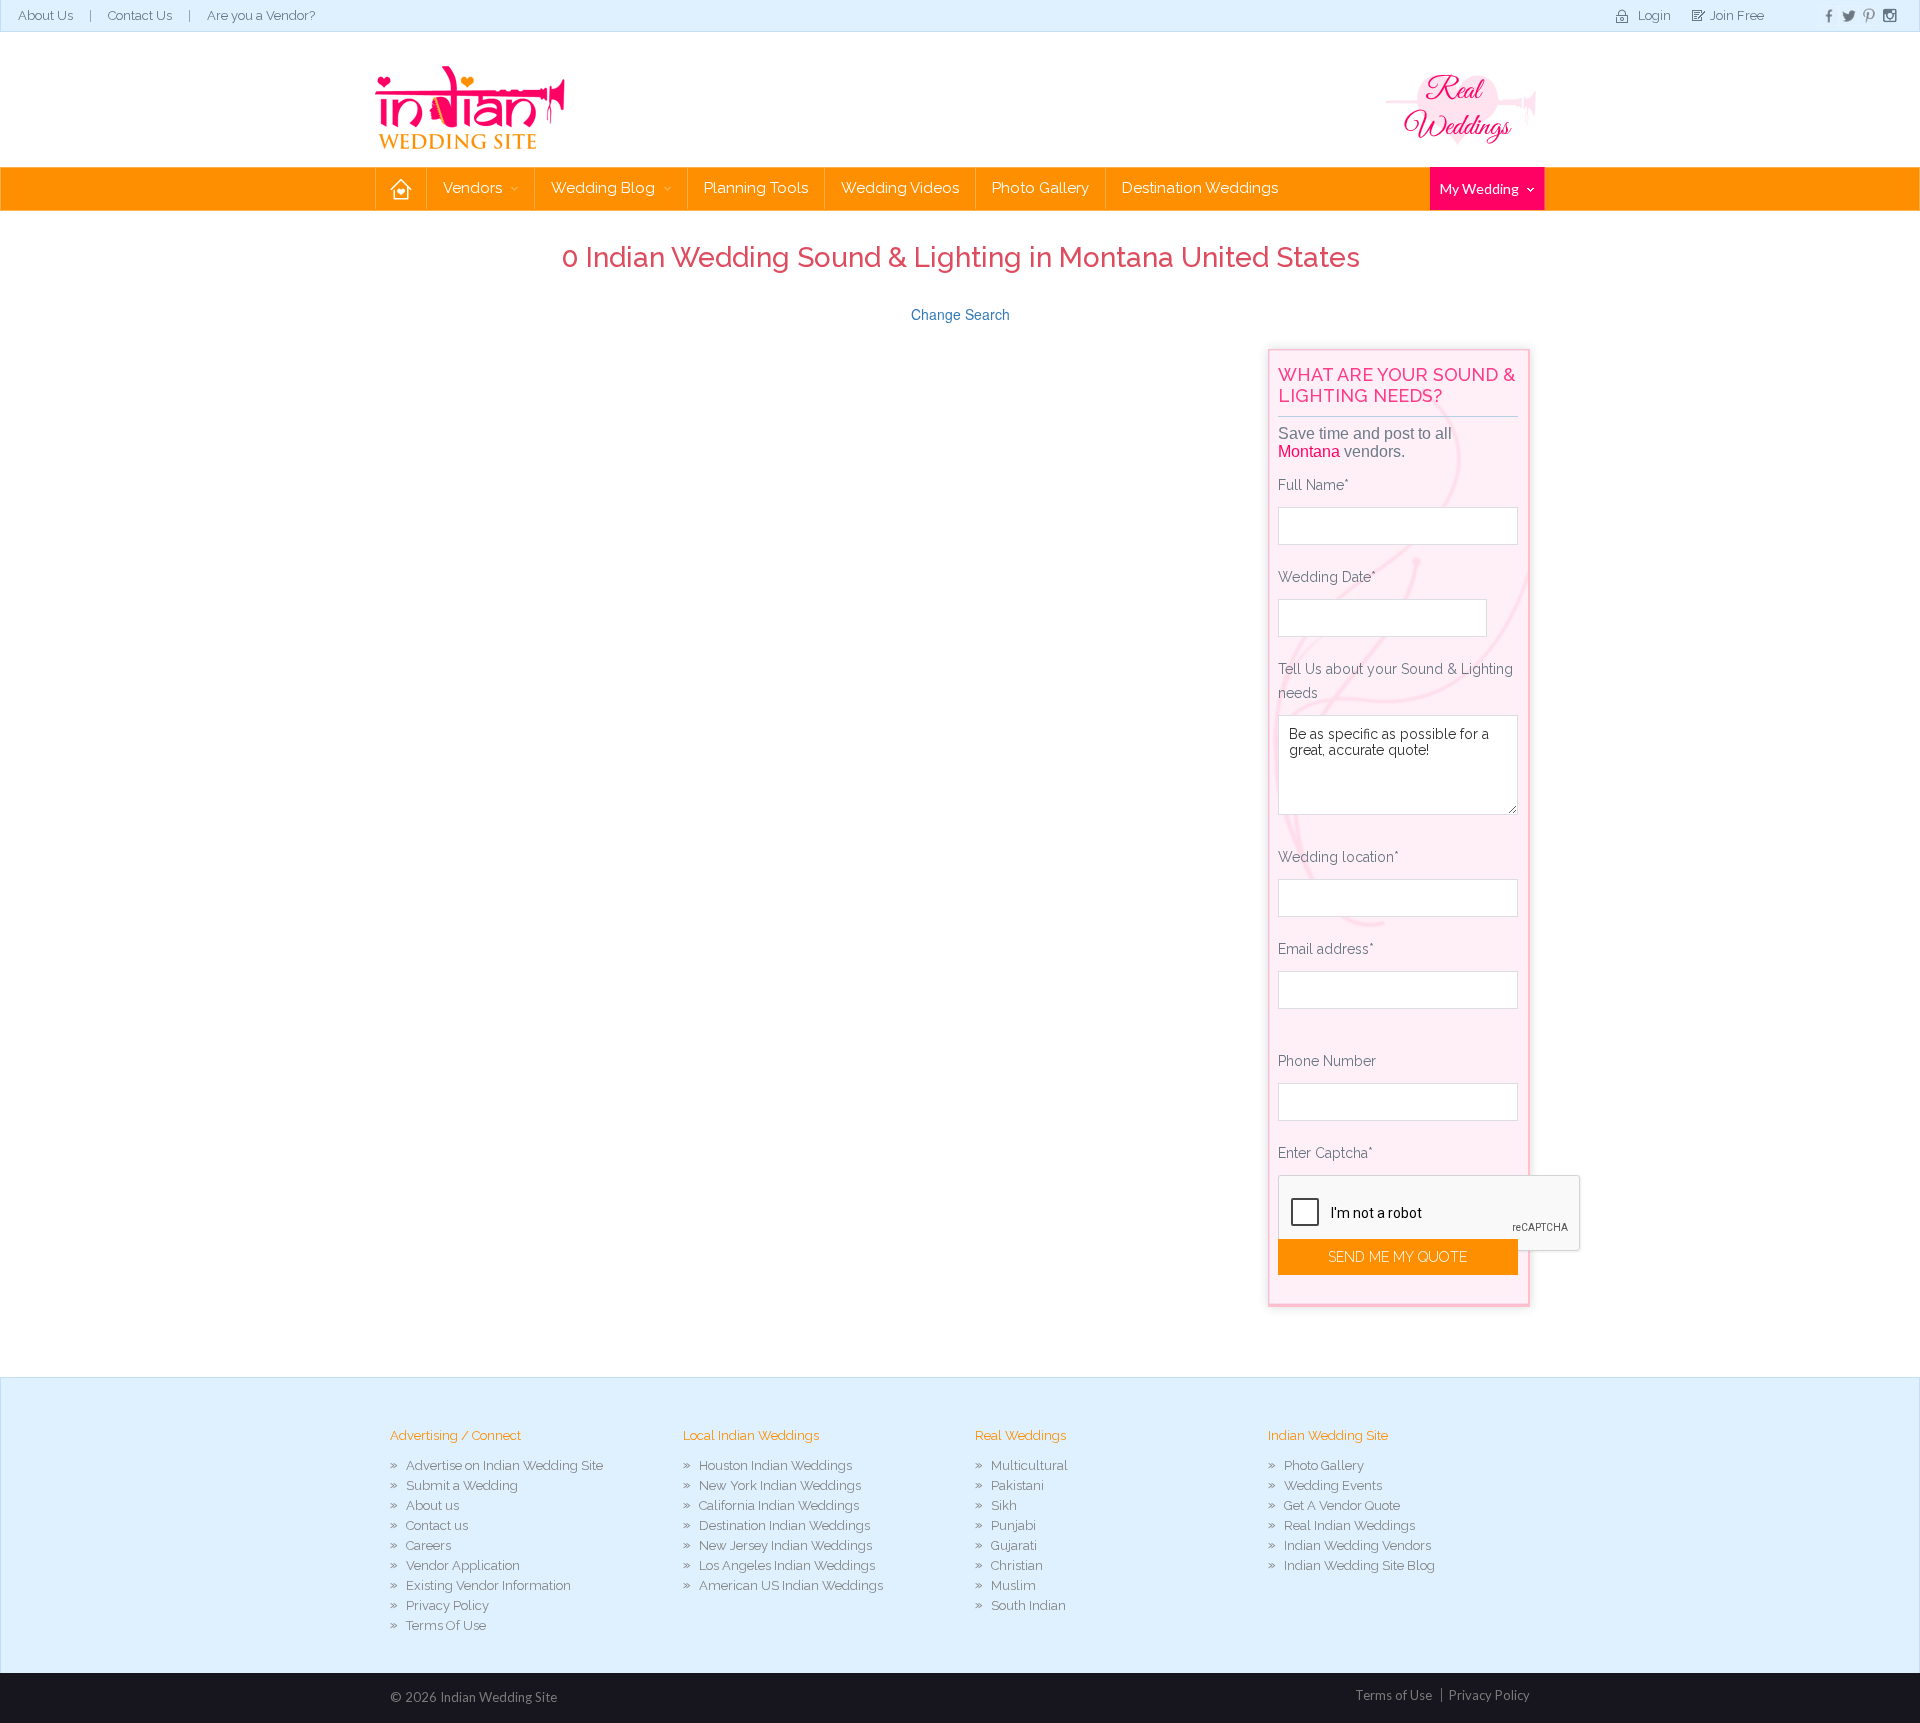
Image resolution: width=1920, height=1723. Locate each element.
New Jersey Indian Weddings (785, 1545)
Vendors (474, 188)
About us (432, 1505)
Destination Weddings (1200, 188)
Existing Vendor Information (488, 1585)
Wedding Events (1333, 1485)
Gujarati (1014, 1545)
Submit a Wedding (462, 1485)
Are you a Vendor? (261, 15)
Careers (428, 1545)
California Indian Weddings (779, 1505)
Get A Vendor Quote (1342, 1505)
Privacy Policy (447, 1605)
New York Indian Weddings (780, 1485)
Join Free (1737, 15)
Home (401, 188)
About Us (45, 15)
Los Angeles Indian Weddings (787, 1565)
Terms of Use (1393, 1695)
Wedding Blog (605, 188)
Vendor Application (463, 1565)
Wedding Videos (900, 188)
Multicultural (1029, 1465)
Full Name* (1313, 485)
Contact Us (140, 15)
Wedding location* (1338, 857)
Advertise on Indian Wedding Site (504, 1465)
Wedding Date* (1327, 577)
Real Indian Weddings (1349, 1525)
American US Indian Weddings (791, 1585)
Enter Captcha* (1325, 1153)
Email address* (1326, 949)
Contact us (437, 1525)
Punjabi (1013, 1525)
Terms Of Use (446, 1625)
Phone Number (1327, 1061)
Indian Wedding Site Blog (1359, 1565)
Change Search (960, 314)
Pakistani (1017, 1485)
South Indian (1028, 1605)
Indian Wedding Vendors (1357, 1545)
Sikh (1004, 1505)
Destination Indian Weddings (784, 1525)
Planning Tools (756, 188)
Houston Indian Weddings (775, 1465)
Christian (1017, 1565)
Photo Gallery (1040, 188)
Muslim (1013, 1585)
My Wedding (1481, 188)
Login (1654, 15)
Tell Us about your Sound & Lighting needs (1395, 681)
